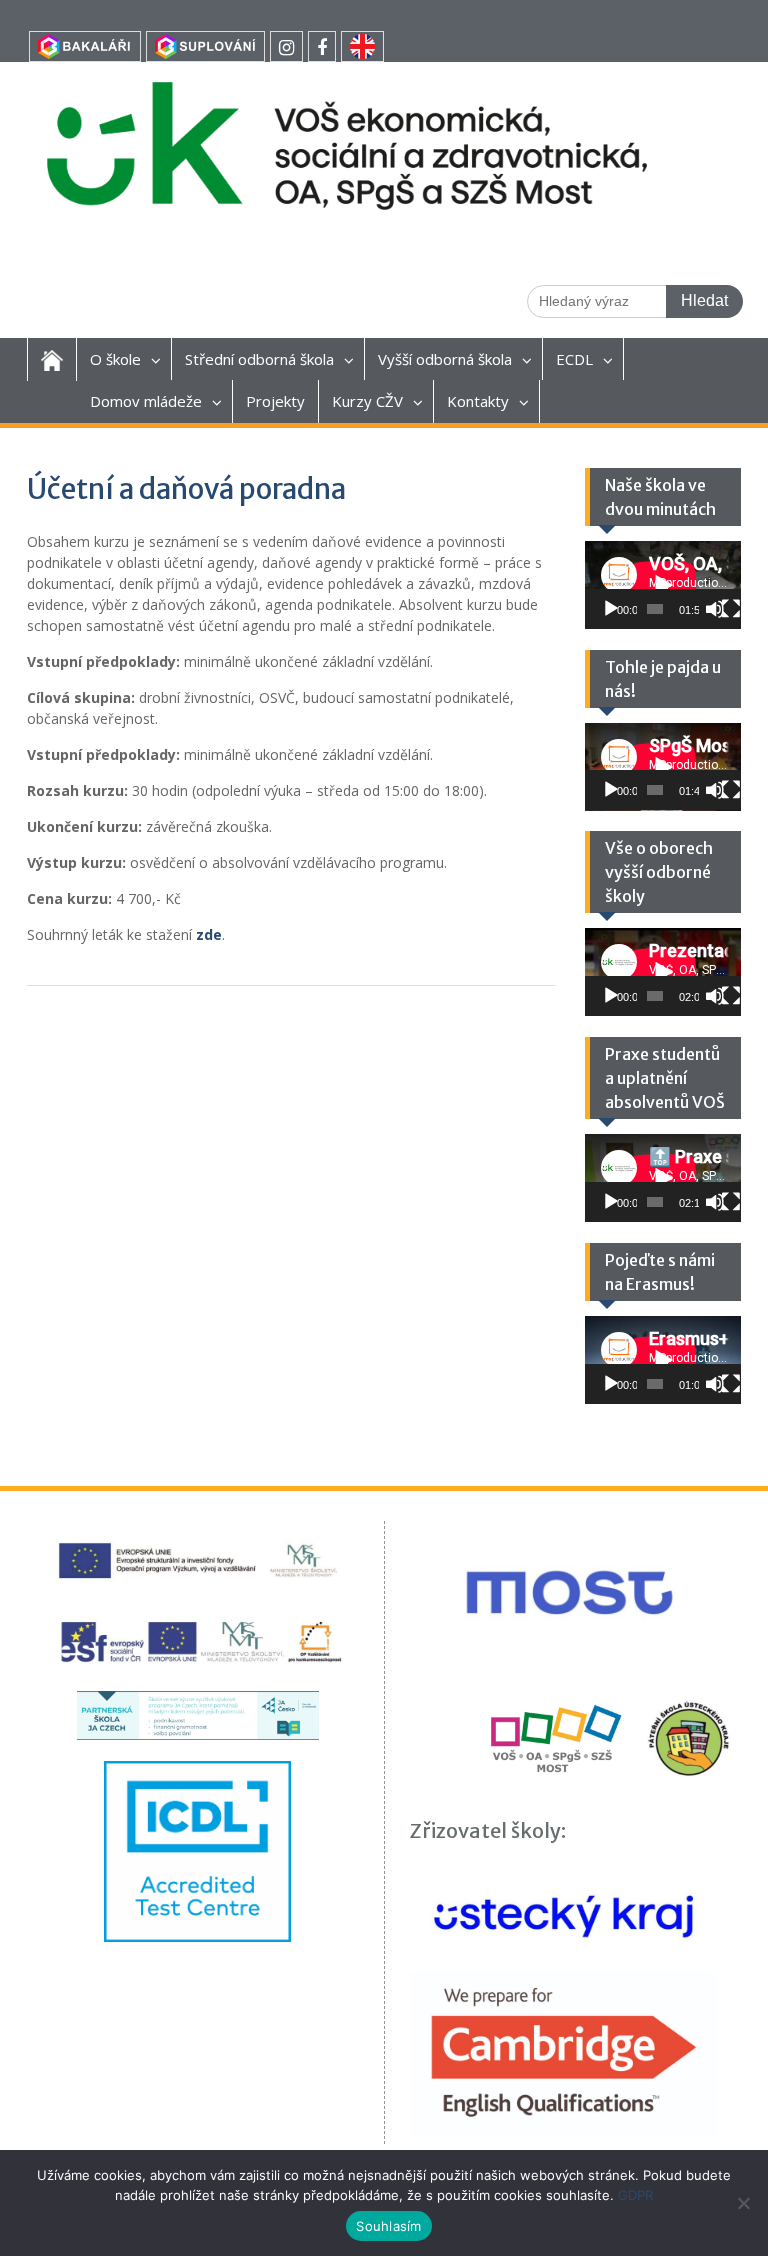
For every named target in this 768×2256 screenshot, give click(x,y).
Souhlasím (388, 2226)
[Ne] (743, 2203)
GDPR (635, 2195)
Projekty (275, 401)
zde (209, 934)
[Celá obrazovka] (731, 609)
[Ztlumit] (715, 609)
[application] (663, 585)
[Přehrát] (611, 609)
